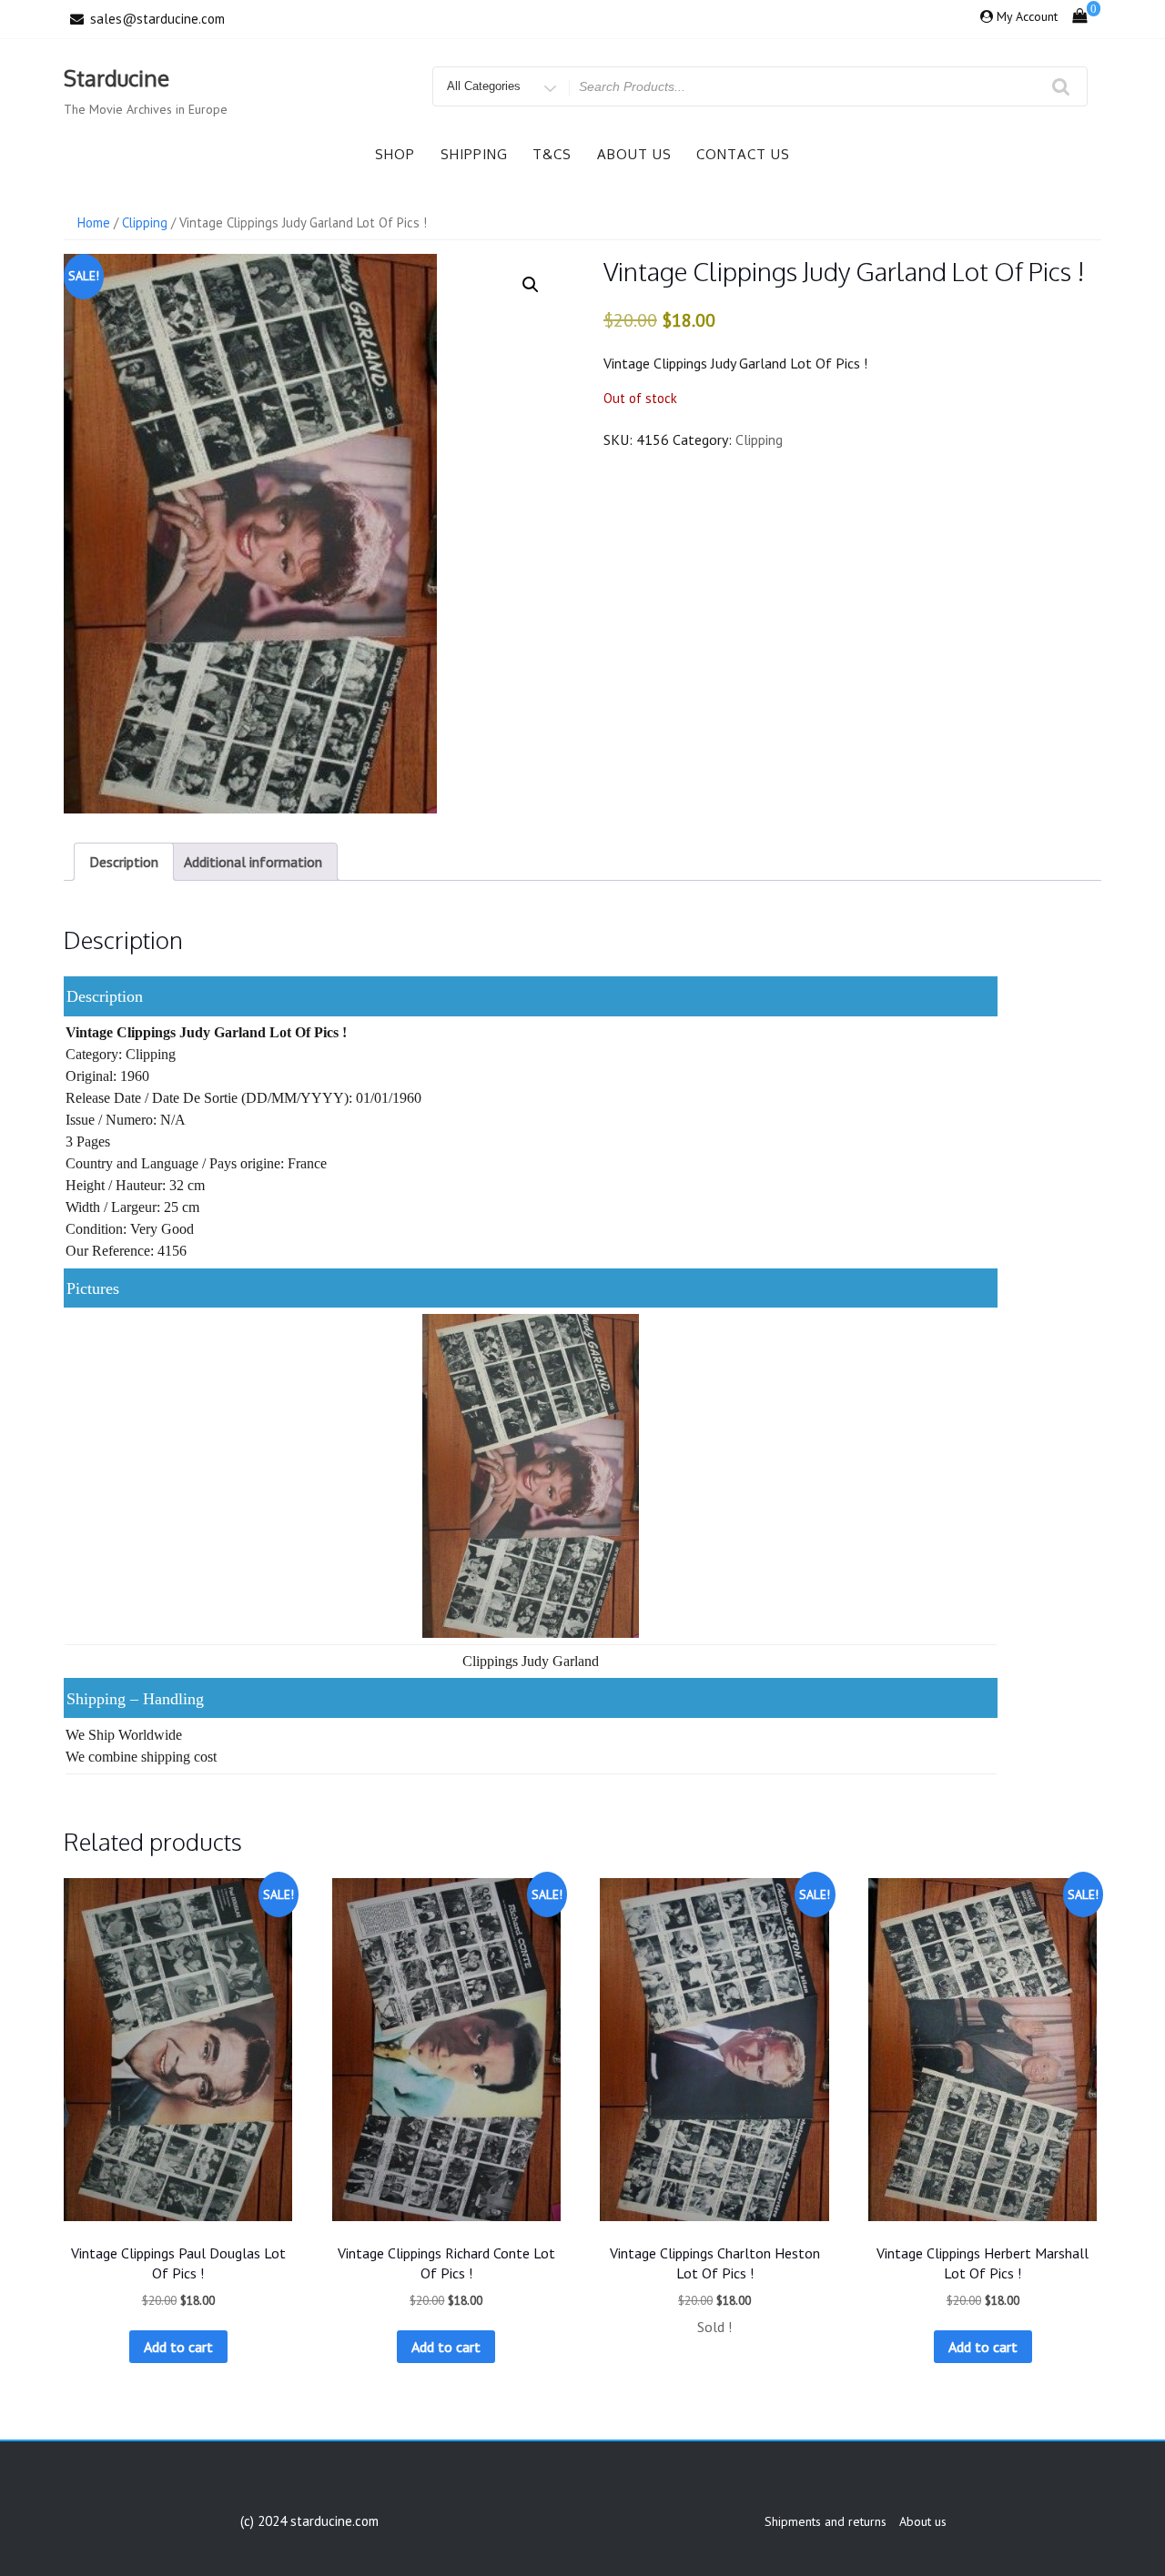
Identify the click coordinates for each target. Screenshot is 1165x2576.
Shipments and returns (826, 2521)
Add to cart (178, 2347)
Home (94, 222)
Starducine (116, 78)
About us (634, 154)
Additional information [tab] (253, 862)
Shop (395, 154)
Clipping (145, 222)
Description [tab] (124, 862)
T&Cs (552, 154)
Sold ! (714, 2327)
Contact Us (743, 154)
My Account (1027, 16)
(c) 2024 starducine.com (309, 2521)
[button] (531, 285)
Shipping (474, 154)
